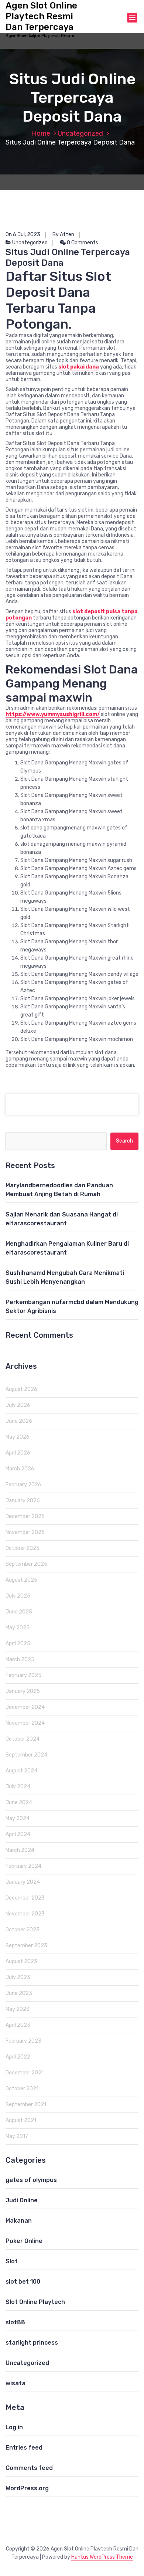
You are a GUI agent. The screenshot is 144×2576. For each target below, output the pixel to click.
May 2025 (18, 1628)
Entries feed (24, 2448)
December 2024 (25, 1707)
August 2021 (21, 2120)
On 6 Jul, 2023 (23, 235)
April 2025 (18, 1644)
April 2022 (18, 2057)
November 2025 (25, 1532)
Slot (12, 2261)
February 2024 (23, 1866)
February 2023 (23, 2041)
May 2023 (18, 2009)
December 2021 (25, 2073)
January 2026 (23, 1501)
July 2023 (18, 1977)
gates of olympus (31, 2180)
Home (41, 133)
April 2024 (18, 1834)
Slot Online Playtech (35, 2302)
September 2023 (26, 1946)
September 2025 (26, 1564)
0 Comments (82, 243)
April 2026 (18, 1453)
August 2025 (21, 1580)
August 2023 (21, 1961)
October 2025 (23, 1548)
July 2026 (18, 1405)
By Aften (63, 235)
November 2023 (25, 1914)
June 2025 (19, 1612)
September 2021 (26, 2105)
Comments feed (29, 2468)
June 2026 (19, 1421)
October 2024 (23, 1739)
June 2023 (19, 1993)
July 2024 (18, 1787)
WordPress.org (27, 2488)
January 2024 (23, 1882)
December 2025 (25, 1516)
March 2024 (20, 1850)
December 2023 (25, 1898)
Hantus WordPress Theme (102, 2557)
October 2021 (22, 2089)
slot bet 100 (23, 2282)
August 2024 (21, 1771)
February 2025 (23, 1675)
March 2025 (20, 1659)
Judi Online (22, 2200)
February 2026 (23, 1485)
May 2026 (18, 1437)
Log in (14, 2427)
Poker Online (24, 2241)
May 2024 (18, 1818)
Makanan (19, 2221)
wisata (16, 2383)
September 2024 (26, 1755)
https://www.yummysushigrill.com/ (53, 714)
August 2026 (21, 1389)
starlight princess (32, 2343)
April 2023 (18, 2025)
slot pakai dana (79, 367)
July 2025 (18, 1596)
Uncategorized (80, 133)
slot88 (15, 2322)
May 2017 (17, 2136)
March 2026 (20, 1469)
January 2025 (23, 1691)
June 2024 (19, 1803)
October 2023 (23, 1930)
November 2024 (25, 1723)
